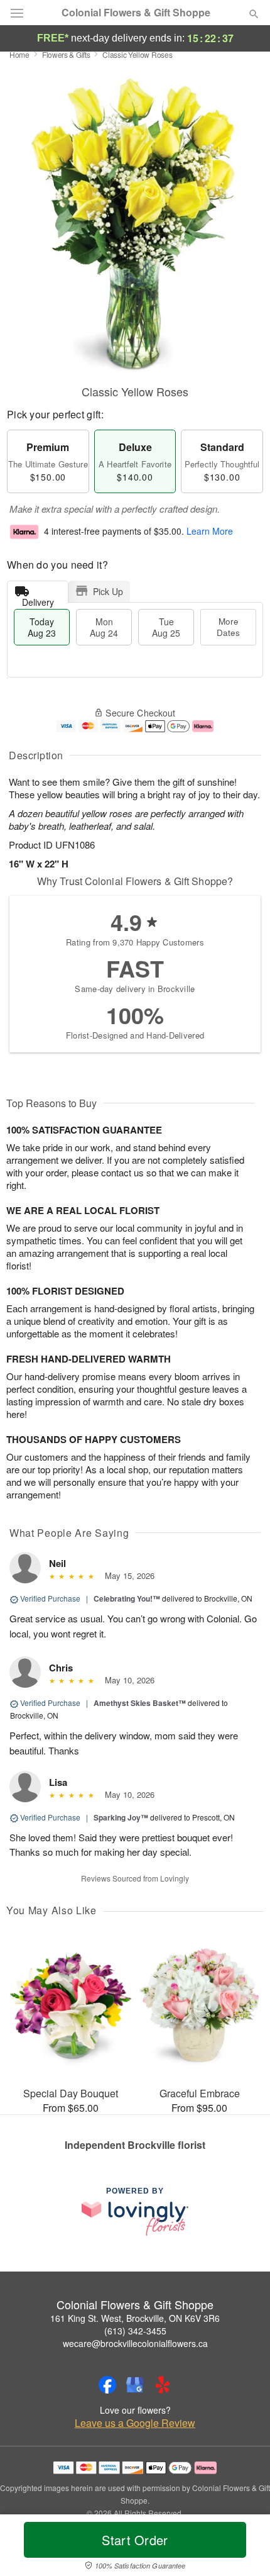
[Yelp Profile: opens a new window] (163, 2385)
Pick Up (108, 591)
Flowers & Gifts (66, 54)
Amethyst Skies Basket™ (140, 1703)
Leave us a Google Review (135, 2423)
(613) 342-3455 (135, 2331)
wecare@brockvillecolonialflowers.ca (135, 2343)
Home (19, 54)
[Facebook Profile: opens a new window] (107, 2385)
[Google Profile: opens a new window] (135, 2385)
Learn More (210, 532)
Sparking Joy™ (121, 1817)
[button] (243, 2548)
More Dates (228, 627)
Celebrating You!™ (127, 1598)
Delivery (38, 599)
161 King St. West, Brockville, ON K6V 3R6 (135, 2318)
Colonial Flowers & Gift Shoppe (136, 13)
